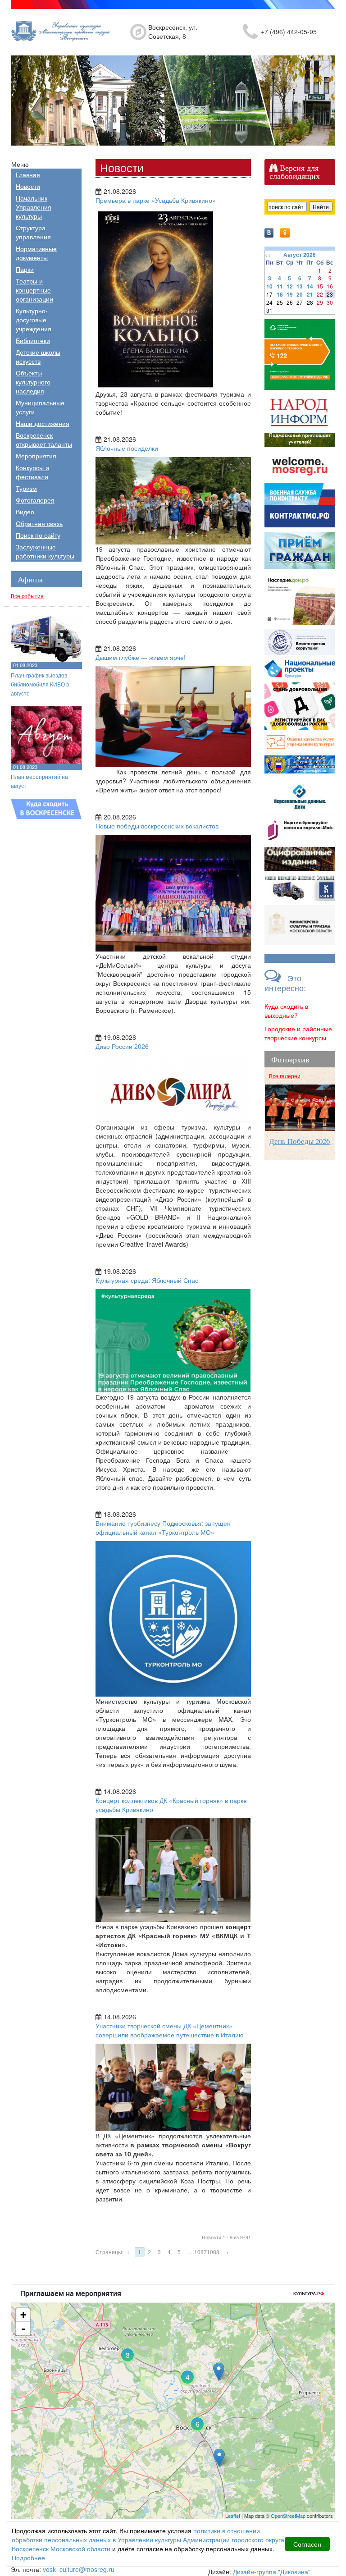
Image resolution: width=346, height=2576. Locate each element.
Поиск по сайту (38, 535)
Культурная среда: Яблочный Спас (147, 1280)
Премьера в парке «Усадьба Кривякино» (156, 200)
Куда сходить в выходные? (286, 1011)
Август (293, 255)
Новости (28, 186)
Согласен (307, 2544)
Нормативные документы (36, 253)
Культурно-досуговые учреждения (34, 320)
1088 (213, 2252)
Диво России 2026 (122, 1046)
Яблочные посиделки (127, 448)
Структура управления (33, 232)
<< (268, 254)
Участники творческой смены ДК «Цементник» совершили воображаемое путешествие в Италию (170, 2030)
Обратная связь (39, 523)
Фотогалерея (35, 500)
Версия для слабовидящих (295, 172)
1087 (200, 2252)
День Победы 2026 (299, 1141)
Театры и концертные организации (34, 290)
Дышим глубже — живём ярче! (141, 657)
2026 (310, 255)
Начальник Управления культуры (34, 207)
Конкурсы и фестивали (32, 472)
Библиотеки (33, 340)
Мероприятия (36, 456)
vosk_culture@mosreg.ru (79, 2569)
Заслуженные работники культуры (45, 551)
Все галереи (285, 1076)
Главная (28, 174)
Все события (27, 596)
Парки (25, 269)
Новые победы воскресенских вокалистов (157, 826)
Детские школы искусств (38, 357)
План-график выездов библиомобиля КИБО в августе (40, 684)
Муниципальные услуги (40, 407)
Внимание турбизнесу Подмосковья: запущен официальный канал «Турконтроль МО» (163, 1528)
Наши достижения (43, 423)
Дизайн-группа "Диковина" (272, 2571)
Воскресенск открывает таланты (44, 439)
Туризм (26, 488)
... (189, 2252)
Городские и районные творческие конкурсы (298, 1033)
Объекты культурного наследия (33, 382)
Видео (25, 512)
